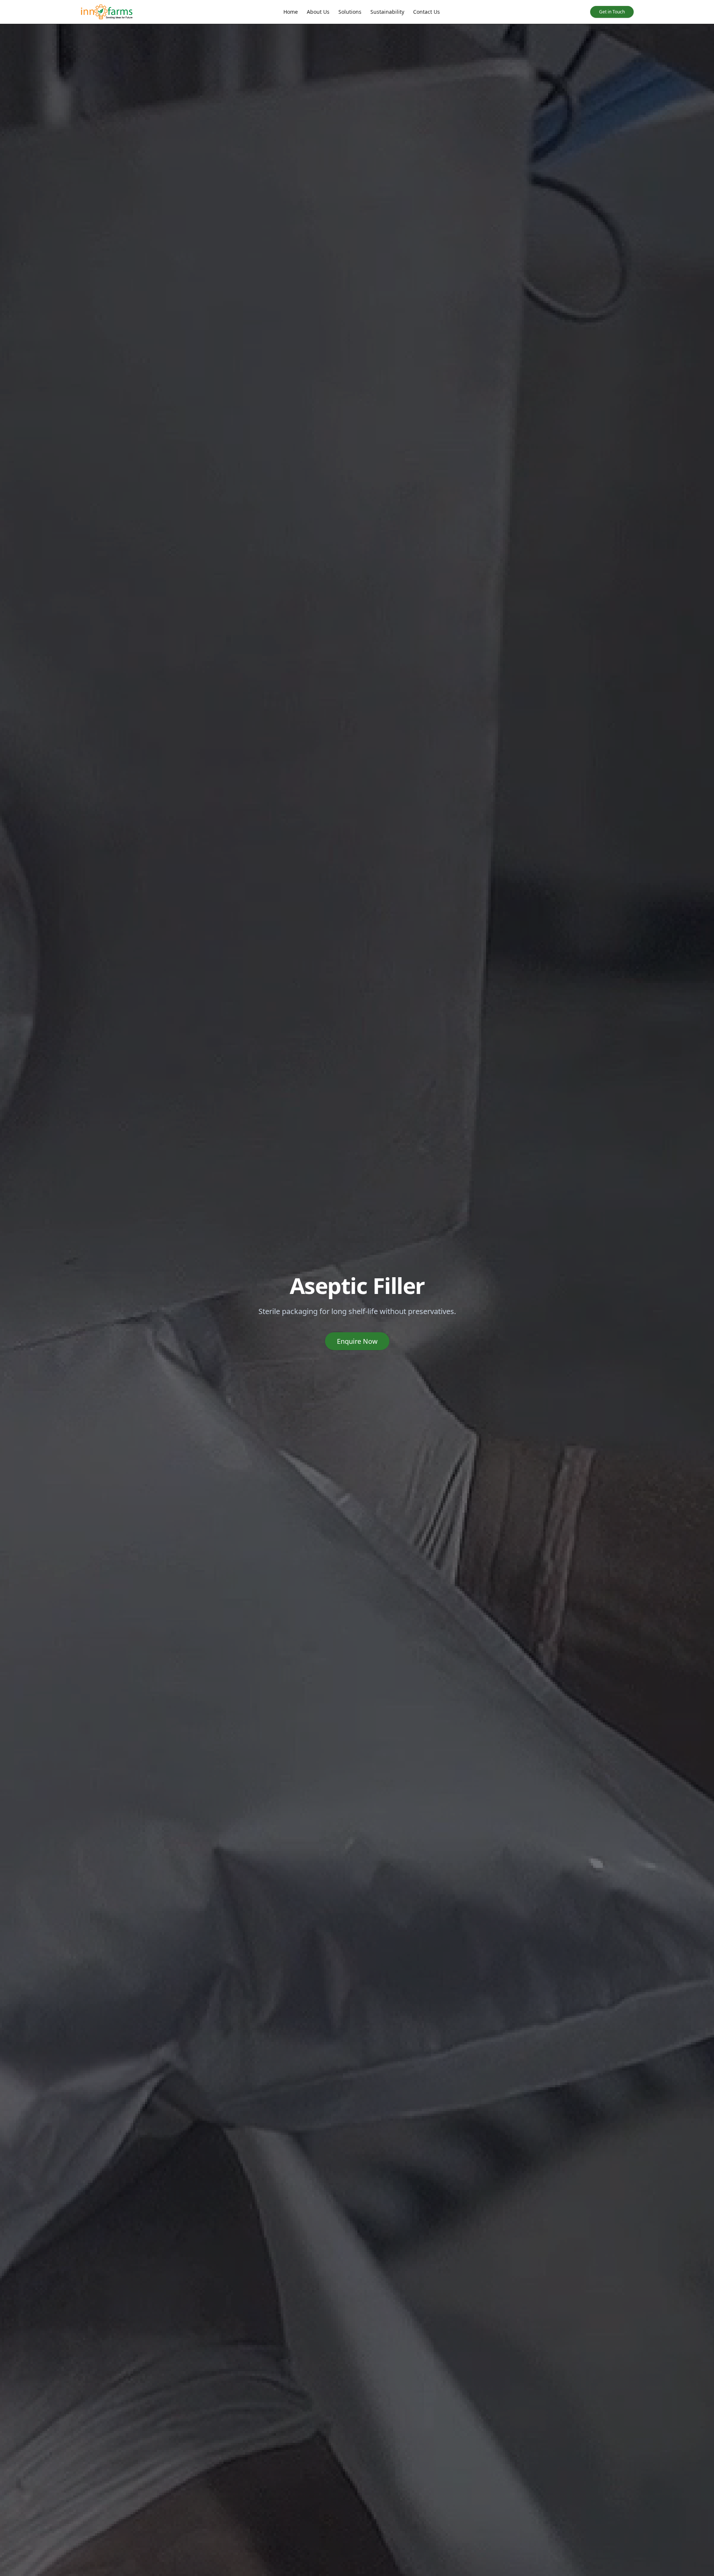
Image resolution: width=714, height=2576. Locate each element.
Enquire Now (357, 1341)
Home (291, 12)
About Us (318, 12)
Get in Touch (612, 12)
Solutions (350, 12)
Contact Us (427, 12)
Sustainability (387, 12)
